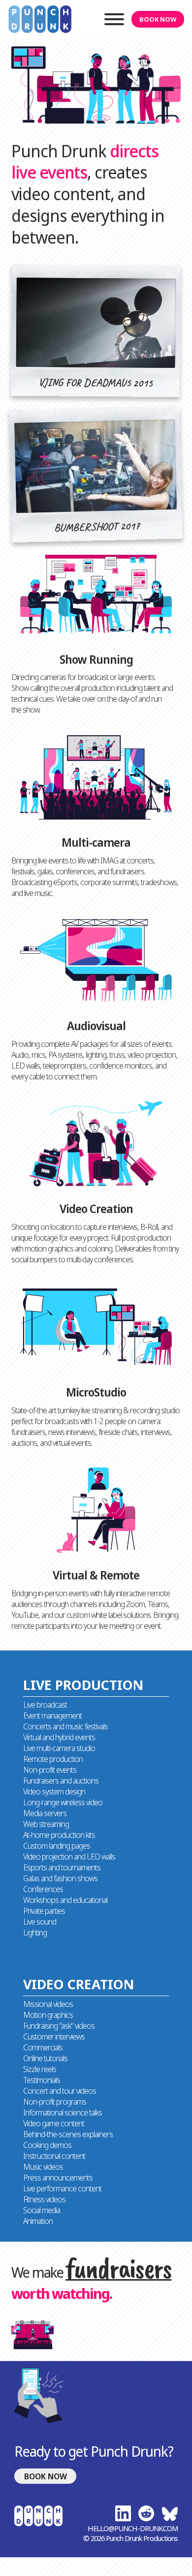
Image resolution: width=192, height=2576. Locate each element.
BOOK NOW (158, 19)
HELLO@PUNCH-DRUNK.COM (133, 2528)
